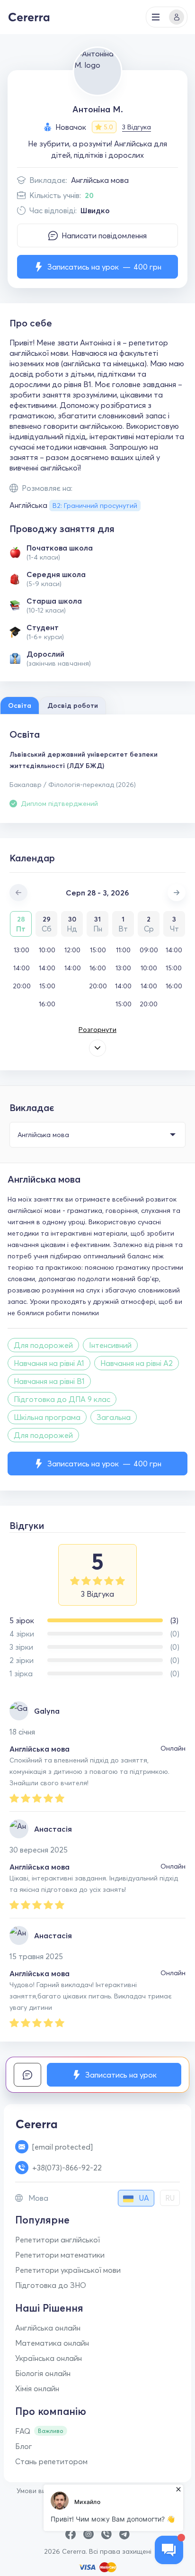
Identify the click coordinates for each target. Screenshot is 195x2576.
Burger (156, 17)
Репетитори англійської (58, 2240)
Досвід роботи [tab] (73, 705)
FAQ (23, 2431)
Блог (24, 2446)
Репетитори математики (60, 2255)
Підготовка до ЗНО (51, 2285)
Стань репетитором (51, 2461)
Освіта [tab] (20, 705)
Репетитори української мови (68, 2270)
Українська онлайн (49, 2358)
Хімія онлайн (37, 2388)
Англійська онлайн (48, 2328)
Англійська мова (100, 180)
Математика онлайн (52, 2343)
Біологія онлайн (43, 2373)
